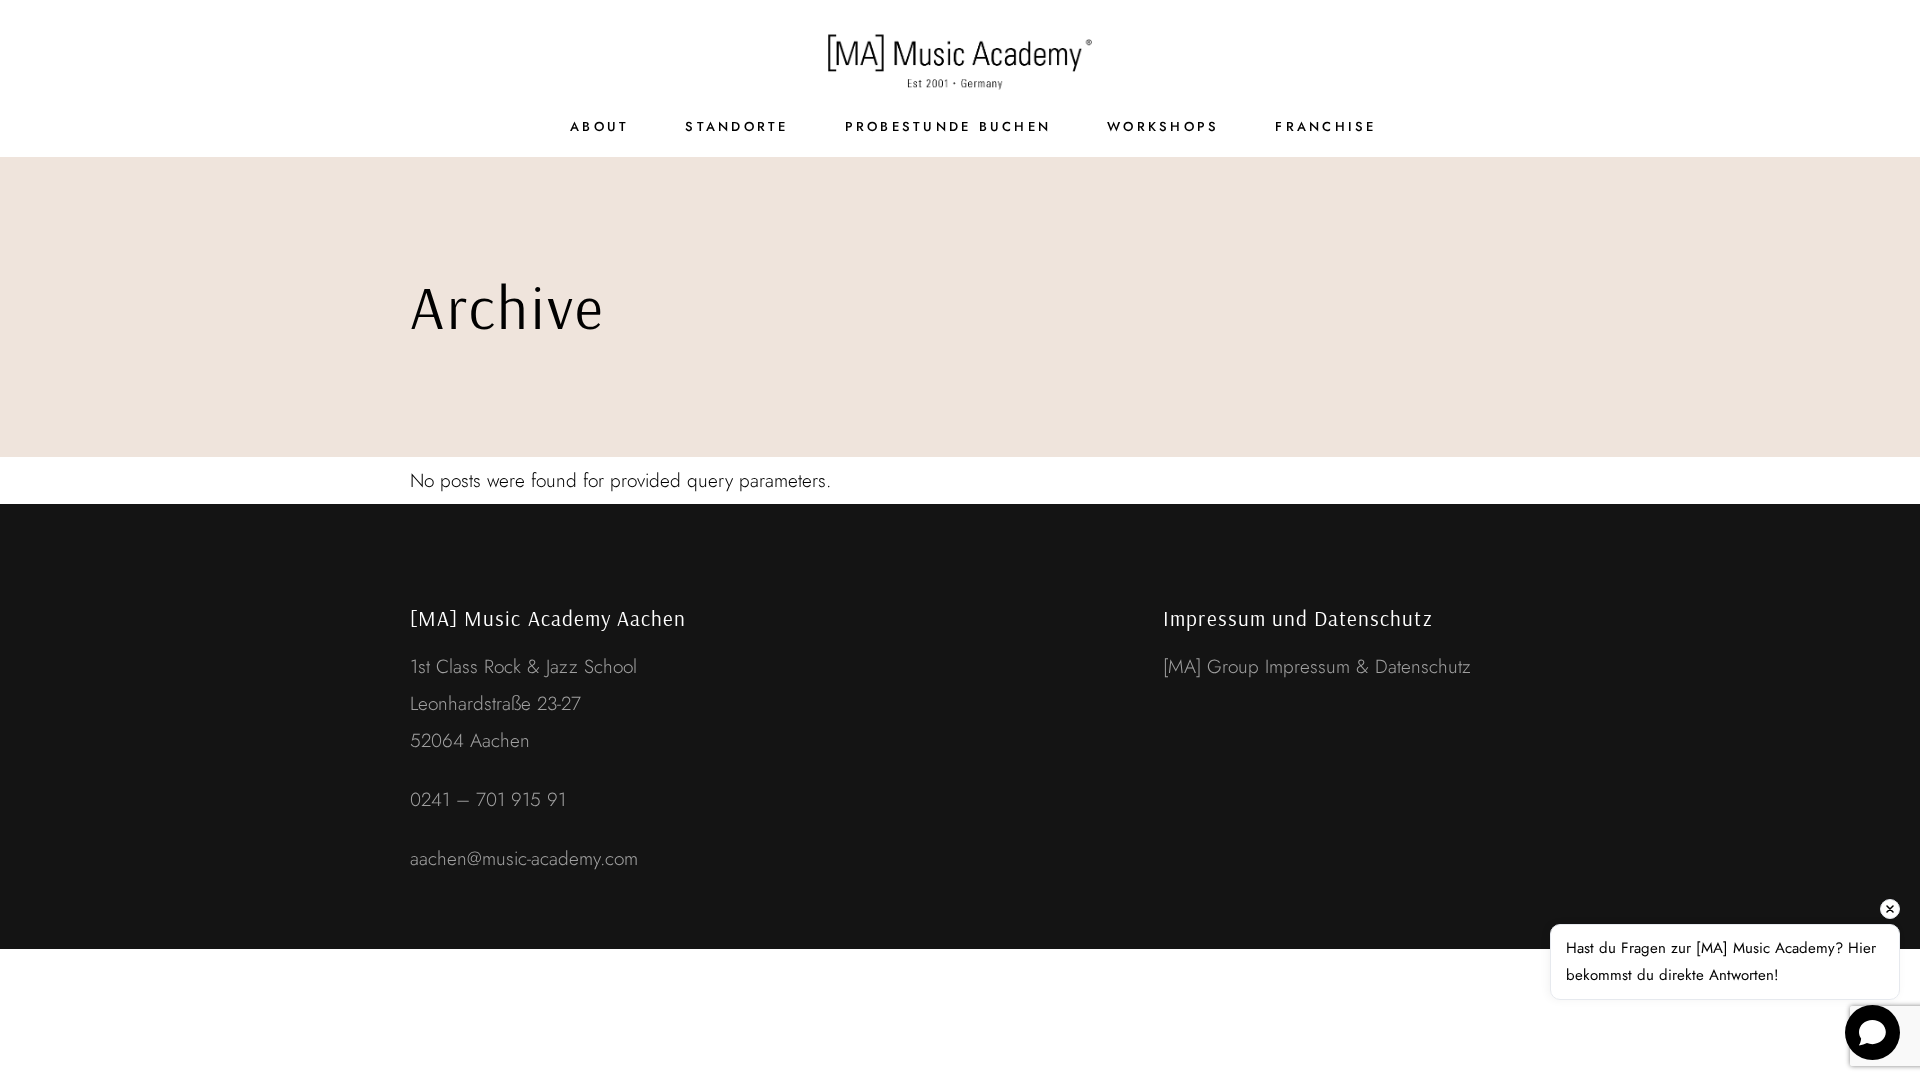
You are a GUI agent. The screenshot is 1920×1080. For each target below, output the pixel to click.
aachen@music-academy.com (524, 858)
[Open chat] (1872, 1032)
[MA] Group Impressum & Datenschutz (1317, 666)
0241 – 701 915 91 (488, 799)
